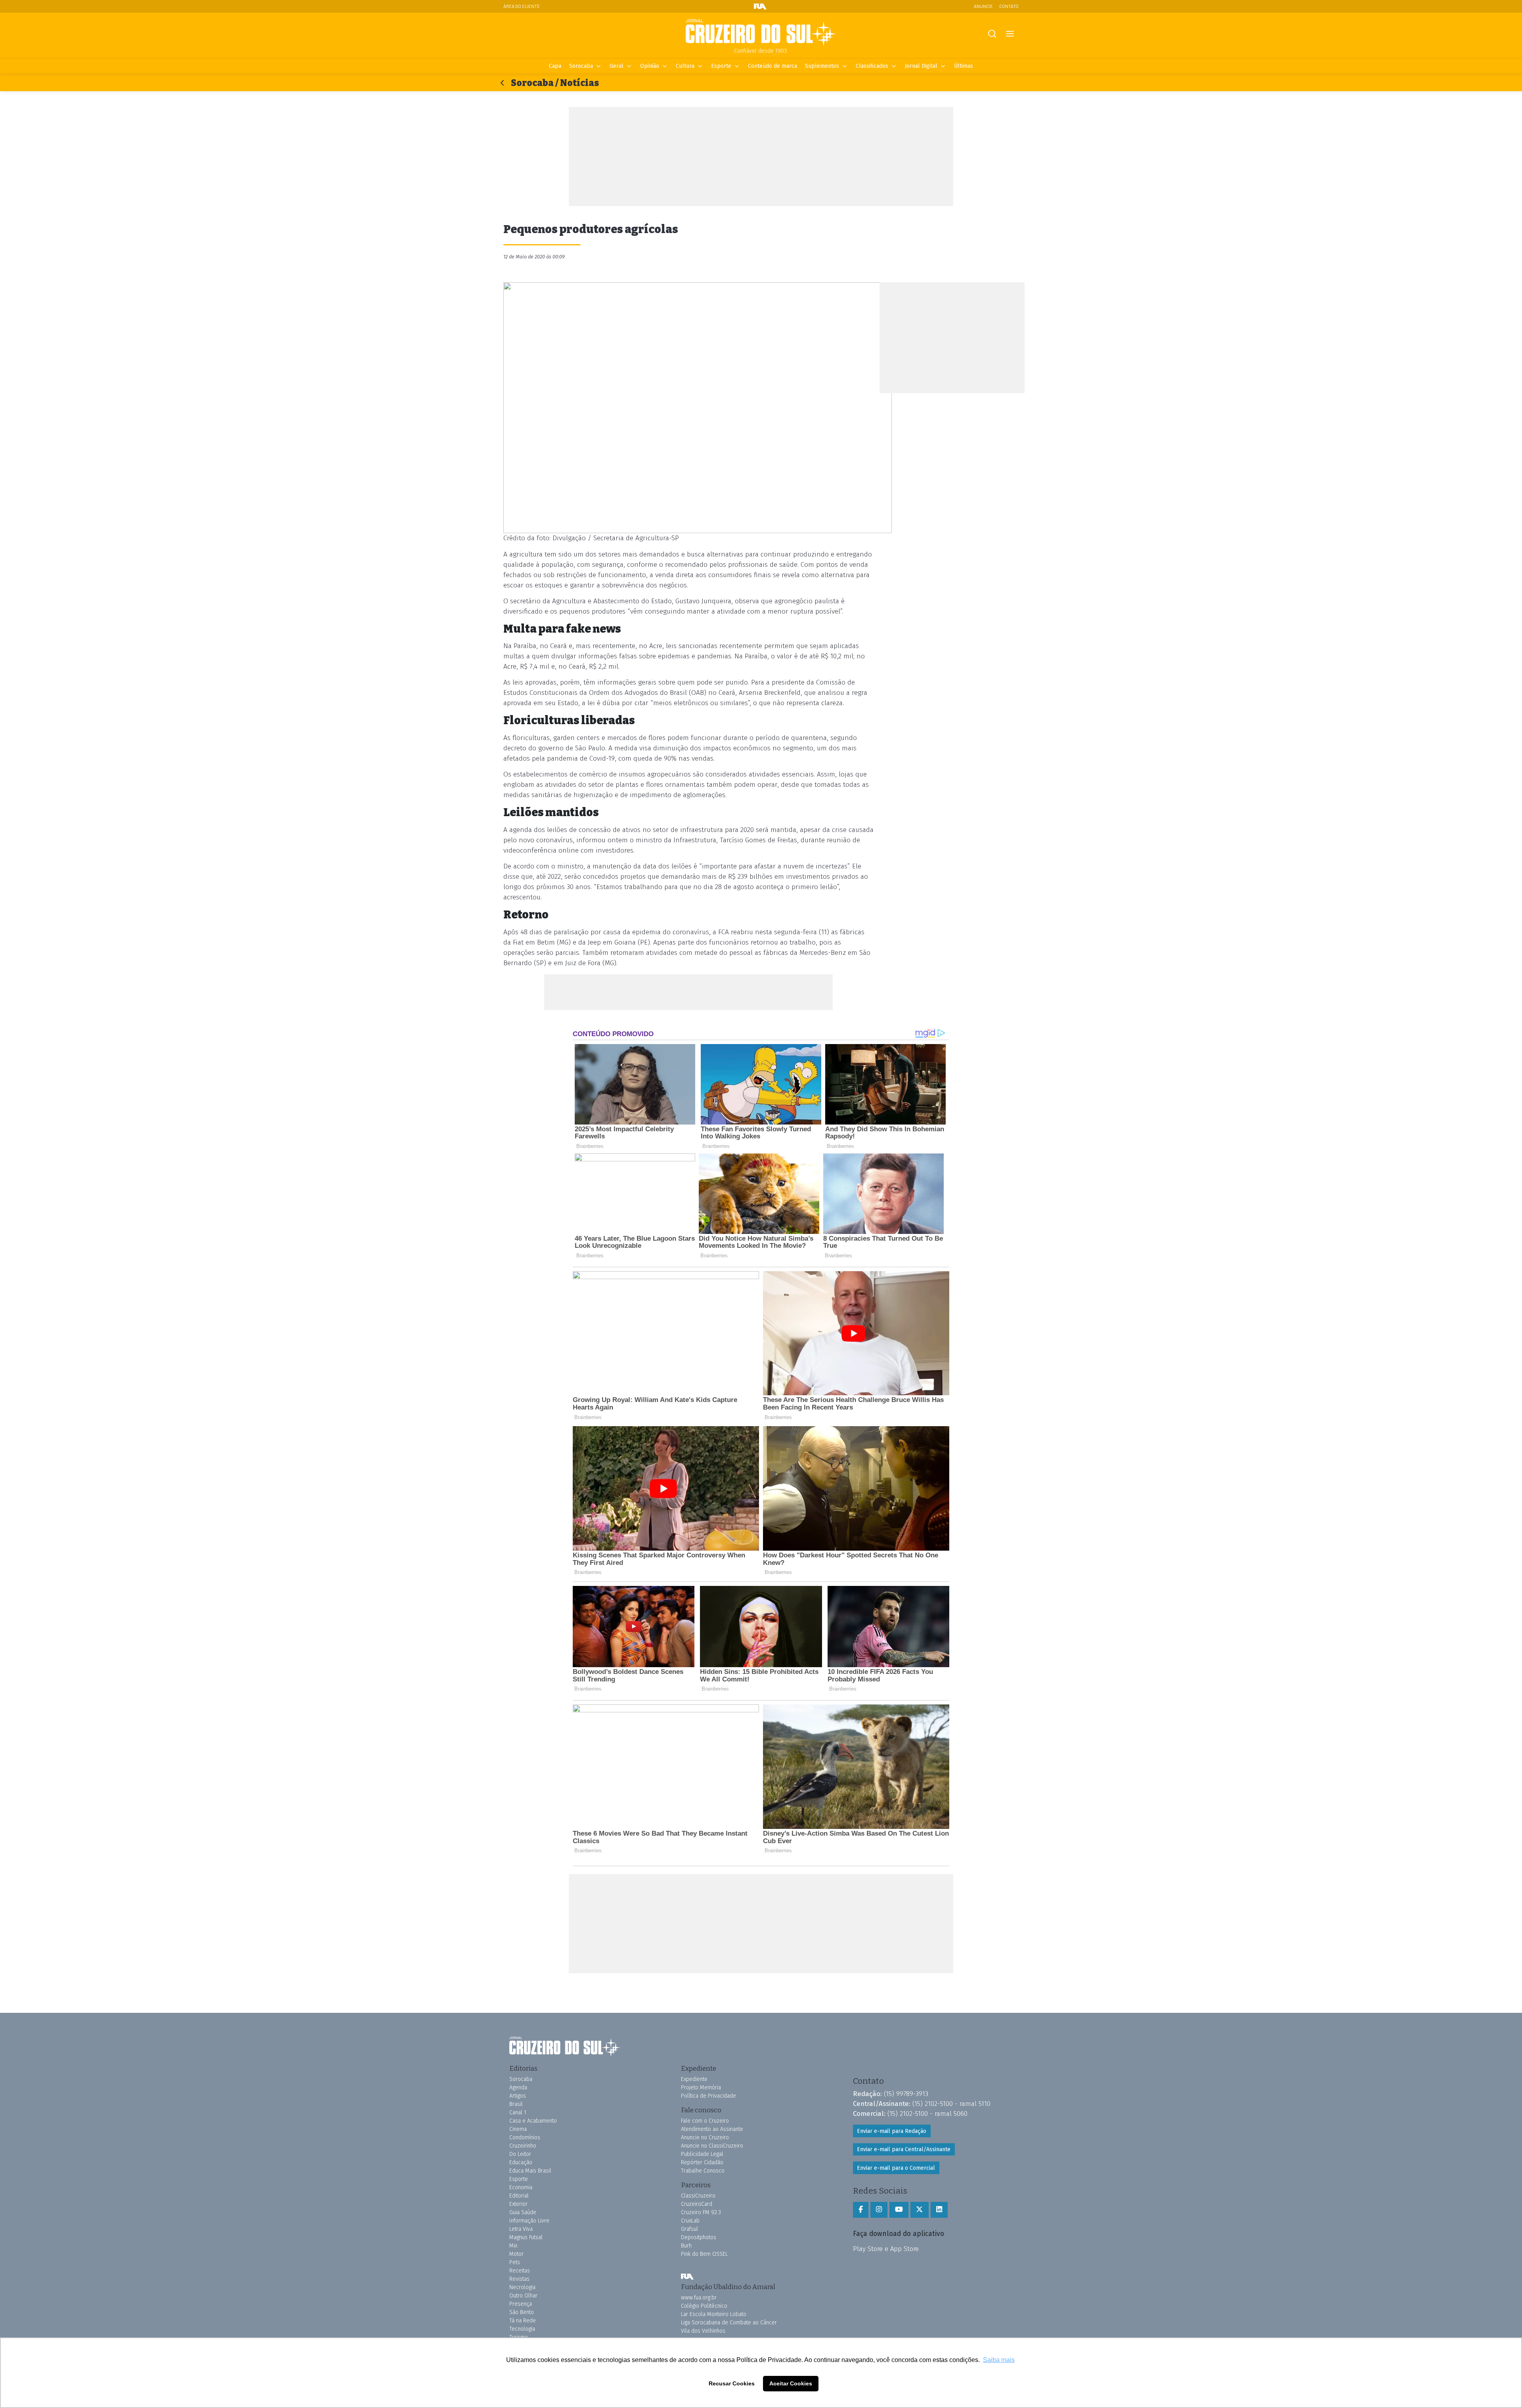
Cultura (685, 66)
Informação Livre (529, 2221)
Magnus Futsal (526, 2237)
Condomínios (525, 2137)
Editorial (519, 2196)
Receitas (520, 2271)
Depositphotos (699, 2237)
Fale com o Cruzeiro (705, 2121)
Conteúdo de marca (772, 66)
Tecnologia (522, 2329)
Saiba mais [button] (999, 2360)
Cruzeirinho (523, 2146)
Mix (513, 2246)
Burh (686, 2246)
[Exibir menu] (1010, 34)
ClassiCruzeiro (698, 2196)
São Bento (522, 2312)
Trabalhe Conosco (703, 2171)
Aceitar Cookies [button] (791, 2383)
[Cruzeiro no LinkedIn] (939, 2210)
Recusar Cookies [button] (732, 2383)
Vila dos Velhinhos (703, 2331)
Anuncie (983, 6)
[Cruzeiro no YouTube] (899, 2210)
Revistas (519, 2279)
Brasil (516, 2104)
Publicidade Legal (702, 2154)
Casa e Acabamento (533, 2121)
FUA (687, 2276)
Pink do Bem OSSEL (704, 2254)
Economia (521, 2187)
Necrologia (522, 2287)
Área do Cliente (522, 6)
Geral (617, 66)
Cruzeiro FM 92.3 (701, 2212)
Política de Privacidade (708, 2096)
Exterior (518, 2204)
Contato (1009, 6)
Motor (516, 2254)
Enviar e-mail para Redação (892, 2131)
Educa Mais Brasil (530, 2171)
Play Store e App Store (886, 2249)
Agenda (518, 2088)
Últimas (964, 66)
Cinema (518, 2129)
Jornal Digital (921, 66)
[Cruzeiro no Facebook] (861, 2210)
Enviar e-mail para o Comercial (896, 2168)
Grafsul (689, 2229)
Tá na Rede (523, 2321)
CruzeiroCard (697, 2204)
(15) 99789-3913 (906, 2094)
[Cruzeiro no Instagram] (879, 2210)
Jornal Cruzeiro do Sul (761, 33)
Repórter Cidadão (702, 2162)
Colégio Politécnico (704, 2306)
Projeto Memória (701, 2088)
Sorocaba (581, 66)
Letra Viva (521, 2229)
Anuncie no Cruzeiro (705, 2137)
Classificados (872, 66)
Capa (555, 66)
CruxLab (690, 2221)
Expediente (694, 2079)
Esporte (721, 66)
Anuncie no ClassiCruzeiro (712, 2146)
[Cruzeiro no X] (920, 2210)
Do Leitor (520, 2154)
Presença (521, 2304)
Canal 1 (518, 2112)
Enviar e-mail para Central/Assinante (904, 2149)
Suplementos (822, 66)
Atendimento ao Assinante (712, 2129)
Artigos (518, 2096)
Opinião (650, 66)
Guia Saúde (523, 2212)
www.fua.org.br (699, 2298)
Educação (521, 2162)
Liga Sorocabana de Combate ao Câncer (729, 2323)
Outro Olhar (523, 2296)
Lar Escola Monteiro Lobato (714, 2314)
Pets (515, 2262)
